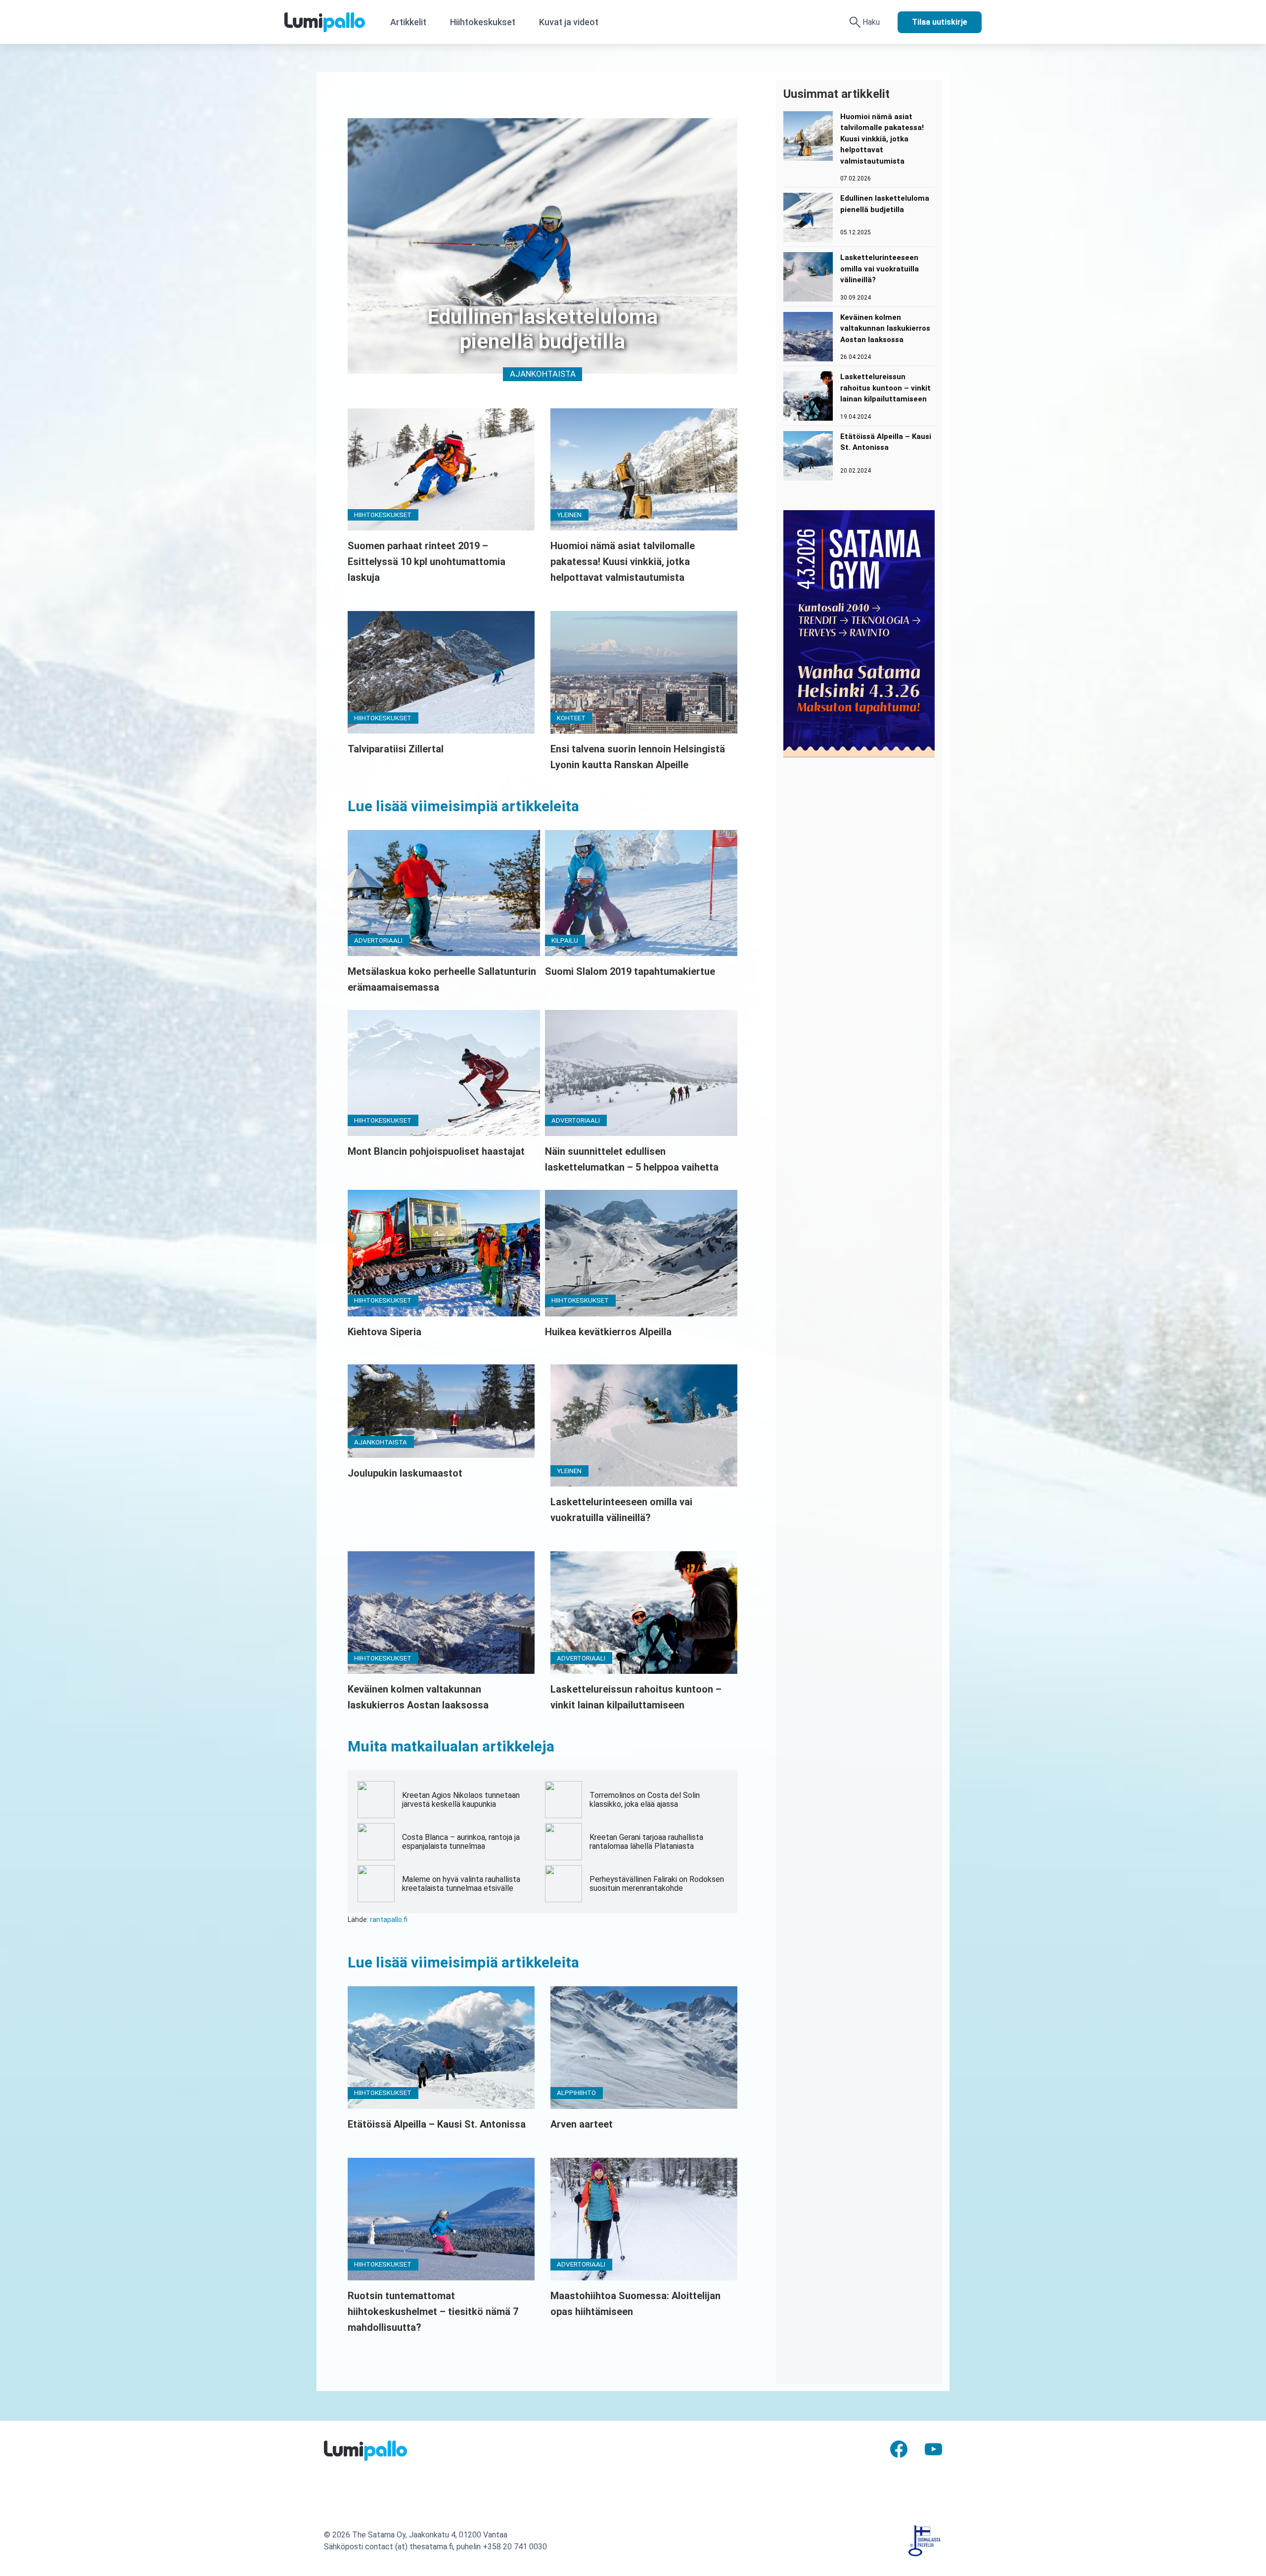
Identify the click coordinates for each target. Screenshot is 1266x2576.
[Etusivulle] (331, 22)
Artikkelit (408, 22)
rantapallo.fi (389, 1920)
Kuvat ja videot (569, 22)
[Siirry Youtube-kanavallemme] (933, 2448)
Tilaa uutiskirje (940, 22)
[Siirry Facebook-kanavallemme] (899, 2448)
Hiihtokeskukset (483, 22)
